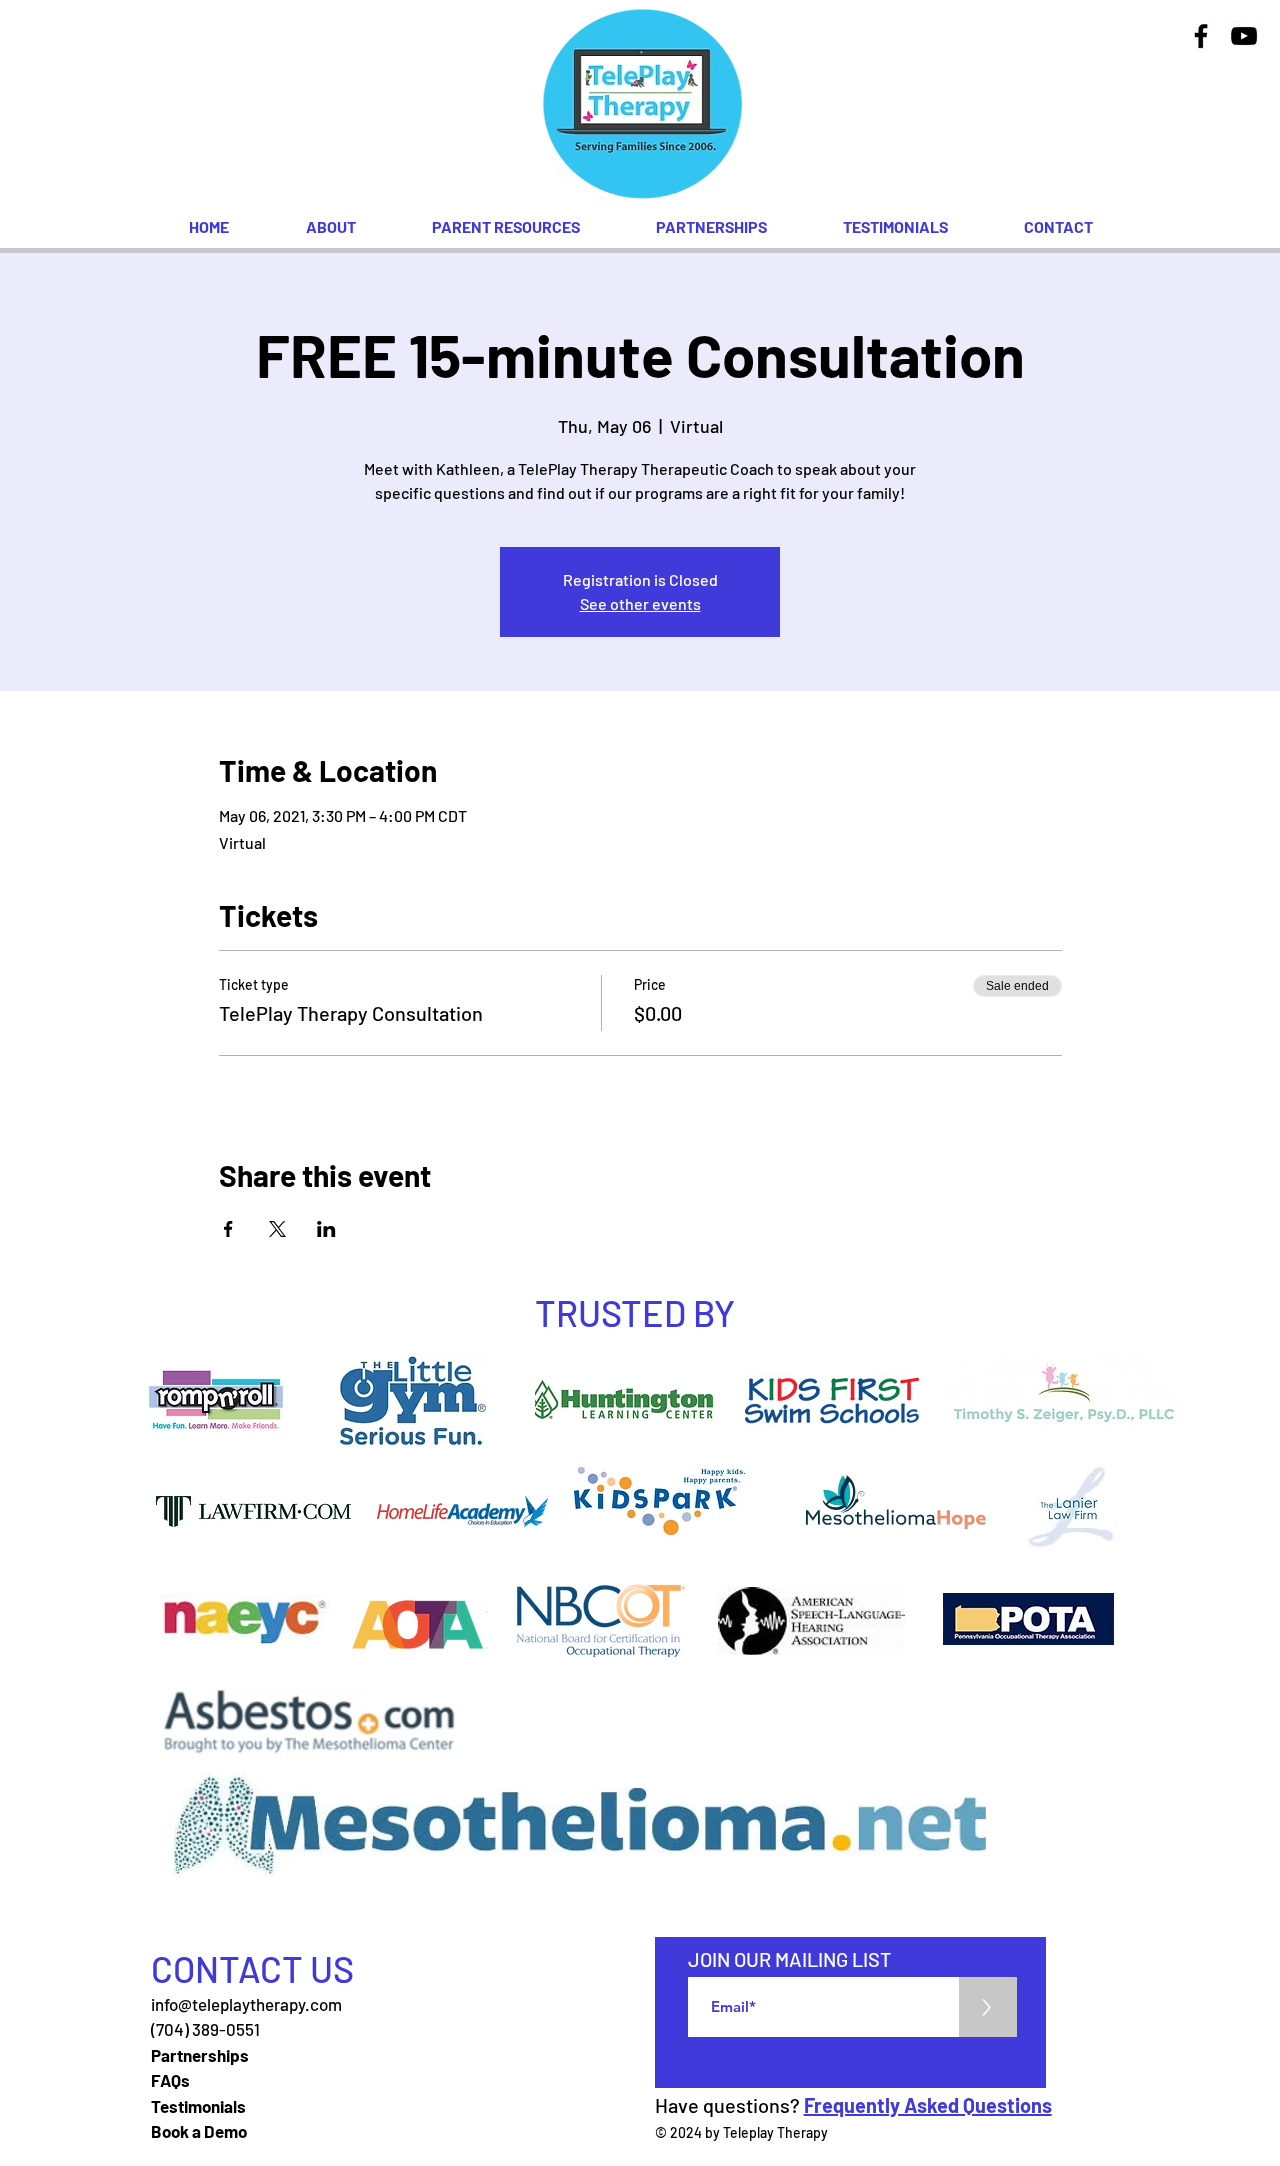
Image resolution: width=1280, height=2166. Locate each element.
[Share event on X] (277, 1229)
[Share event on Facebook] (228, 1229)
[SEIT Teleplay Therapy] (1244, 36)
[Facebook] (1201, 36)
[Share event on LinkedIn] (326, 1229)
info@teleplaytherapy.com (246, 2004)
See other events (640, 603)
